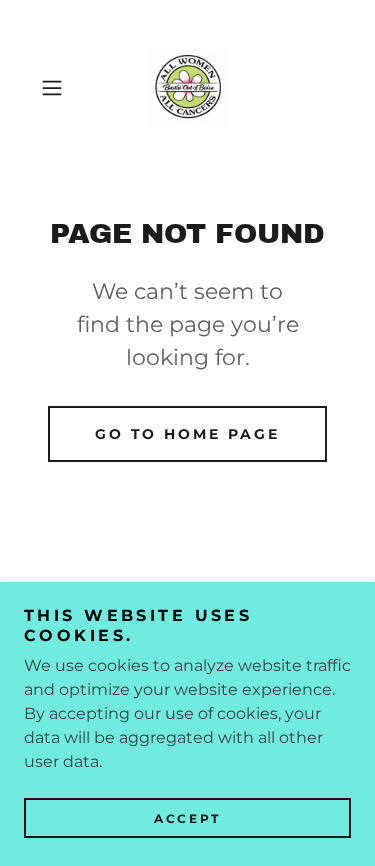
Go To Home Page (188, 434)
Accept (187, 818)
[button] (55, 88)
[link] (188, 88)
